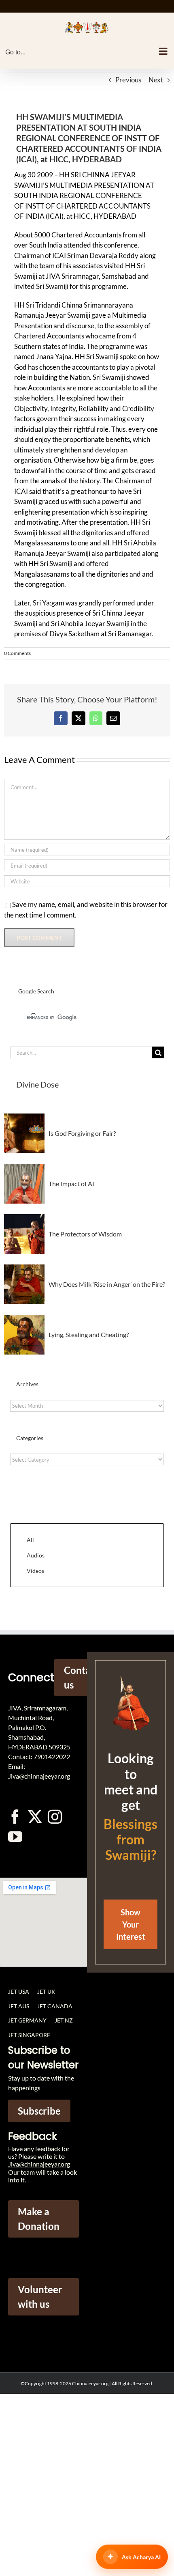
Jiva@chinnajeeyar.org (39, 2164)
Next (156, 80)
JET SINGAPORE (29, 2035)
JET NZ (64, 2020)
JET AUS (19, 2006)
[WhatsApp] (96, 718)
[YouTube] (15, 1836)
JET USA (19, 1991)
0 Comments (17, 653)
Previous (128, 80)
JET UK (46, 1991)
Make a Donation (39, 2219)
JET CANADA (55, 2006)
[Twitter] (35, 1817)
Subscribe (39, 2111)
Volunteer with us (40, 2297)
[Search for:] (81, 1052)
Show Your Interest (131, 1924)
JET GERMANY (27, 2020)
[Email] (113, 718)
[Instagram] (55, 1817)
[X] (79, 718)
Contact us (81, 1677)
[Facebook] (61, 718)
